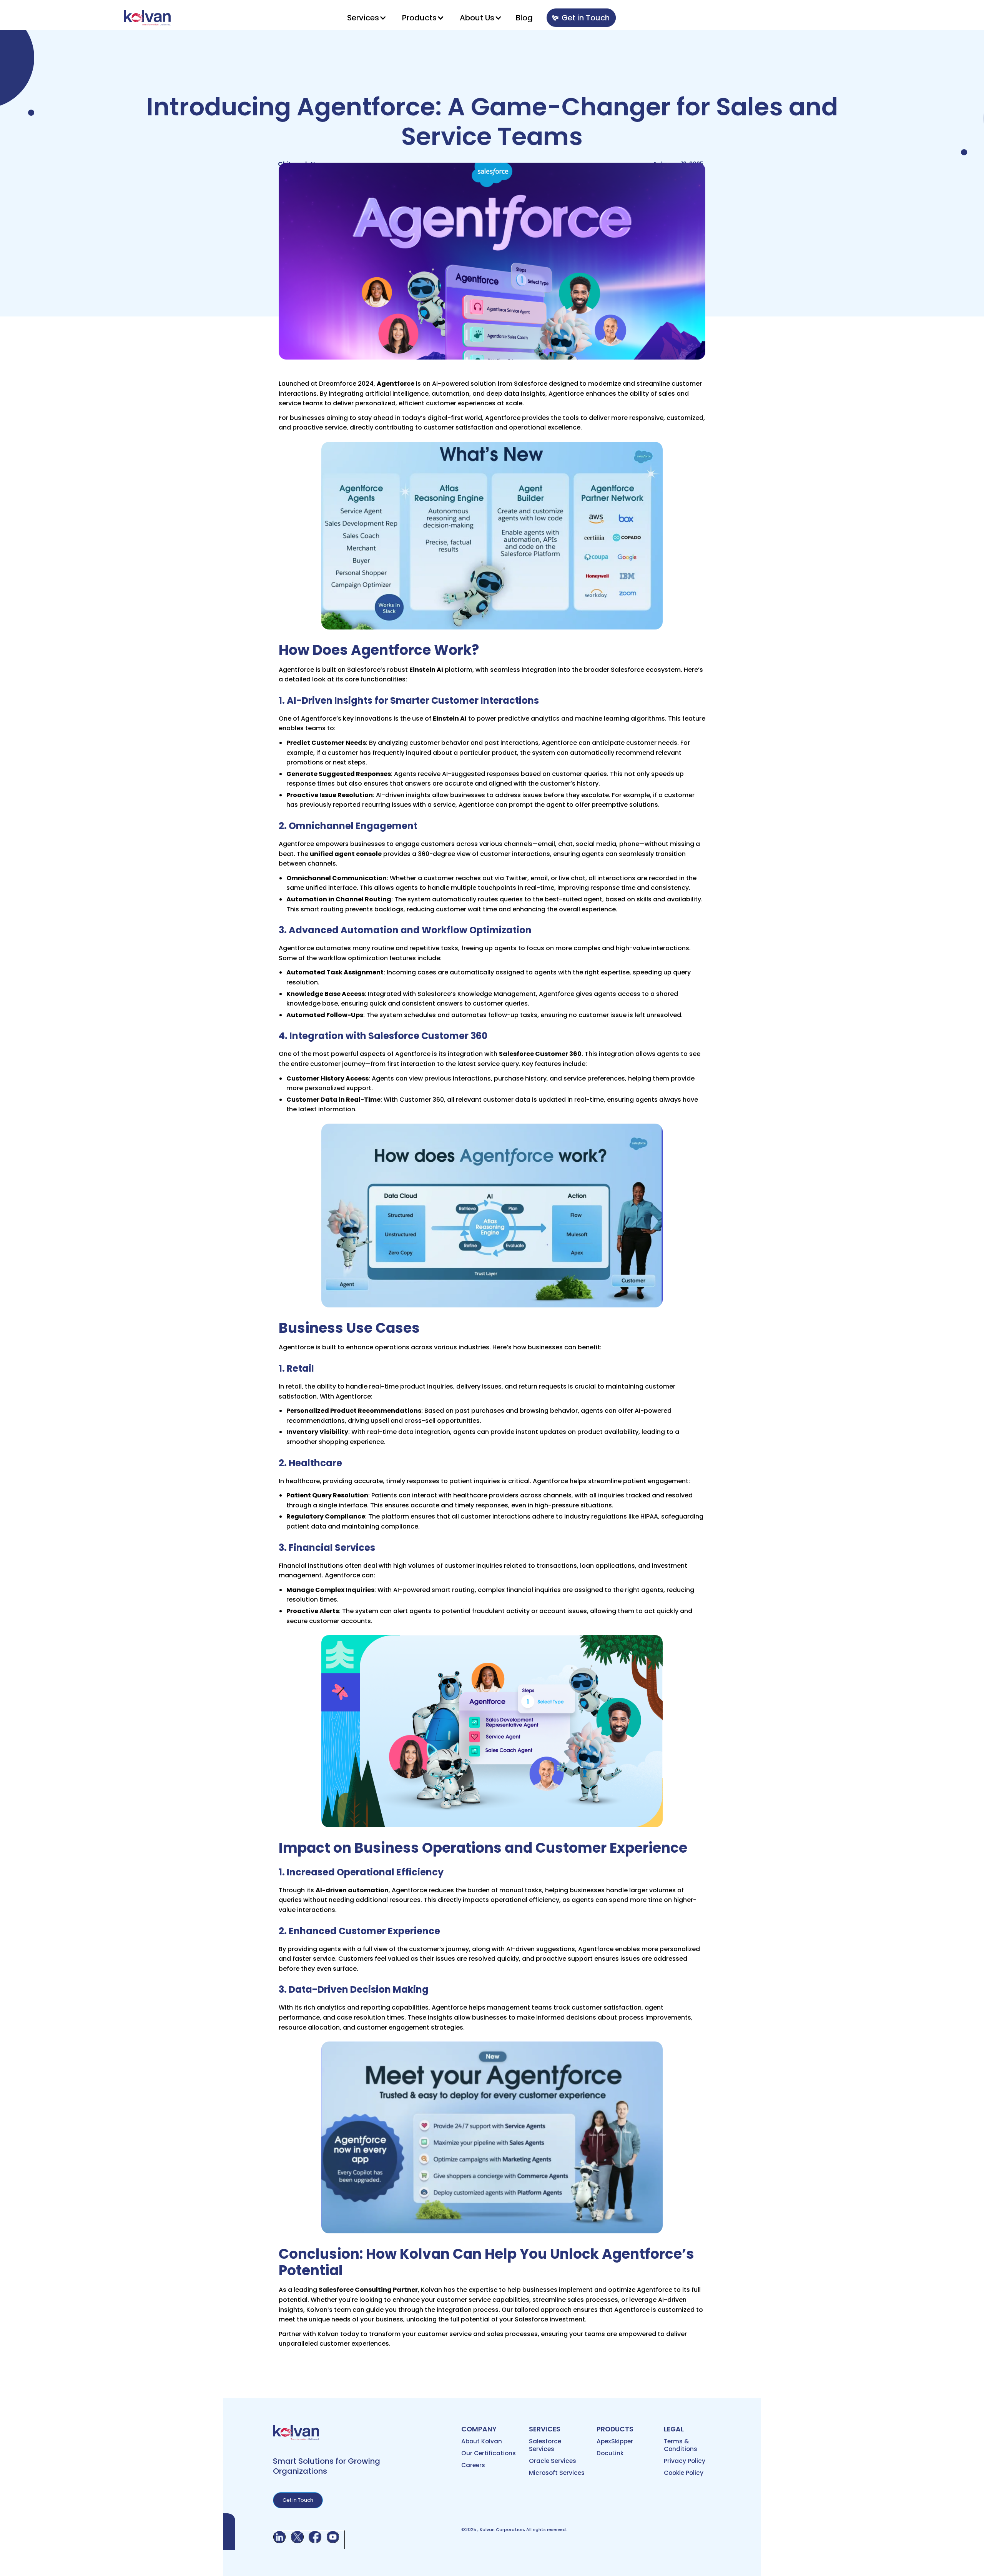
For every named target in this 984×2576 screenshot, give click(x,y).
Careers (473, 2465)
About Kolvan (482, 2441)
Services (363, 18)
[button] (367, 18)
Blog (524, 18)
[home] (147, 17)
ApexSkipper (615, 2441)
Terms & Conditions (681, 2445)
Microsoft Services (557, 2473)
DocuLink (610, 2453)
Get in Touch (586, 18)
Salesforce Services (545, 2445)
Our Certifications (489, 2453)
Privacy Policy (685, 2461)
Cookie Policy (684, 2473)
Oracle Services (553, 2461)
